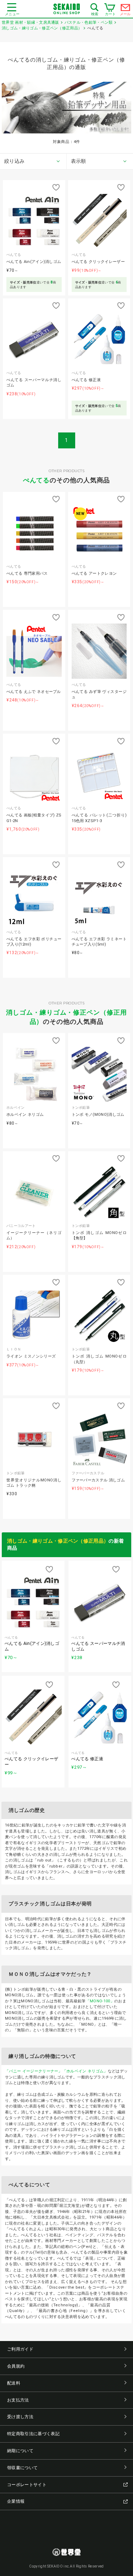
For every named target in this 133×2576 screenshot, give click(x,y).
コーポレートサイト (27, 2485)
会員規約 (16, 2366)
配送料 (14, 2383)
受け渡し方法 (20, 2417)
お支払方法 (18, 2400)
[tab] (33, 161)
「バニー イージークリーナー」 (34, 2071)
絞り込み (14, 161)
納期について (20, 2451)
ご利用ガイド (20, 2349)
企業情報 (16, 2501)
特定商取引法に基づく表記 (33, 2434)
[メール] (126, 9)
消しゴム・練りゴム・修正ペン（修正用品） (58, 1541)
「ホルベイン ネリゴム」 (85, 2071)
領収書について (22, 2468)
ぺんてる (37, 480)
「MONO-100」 (100, 2001)
